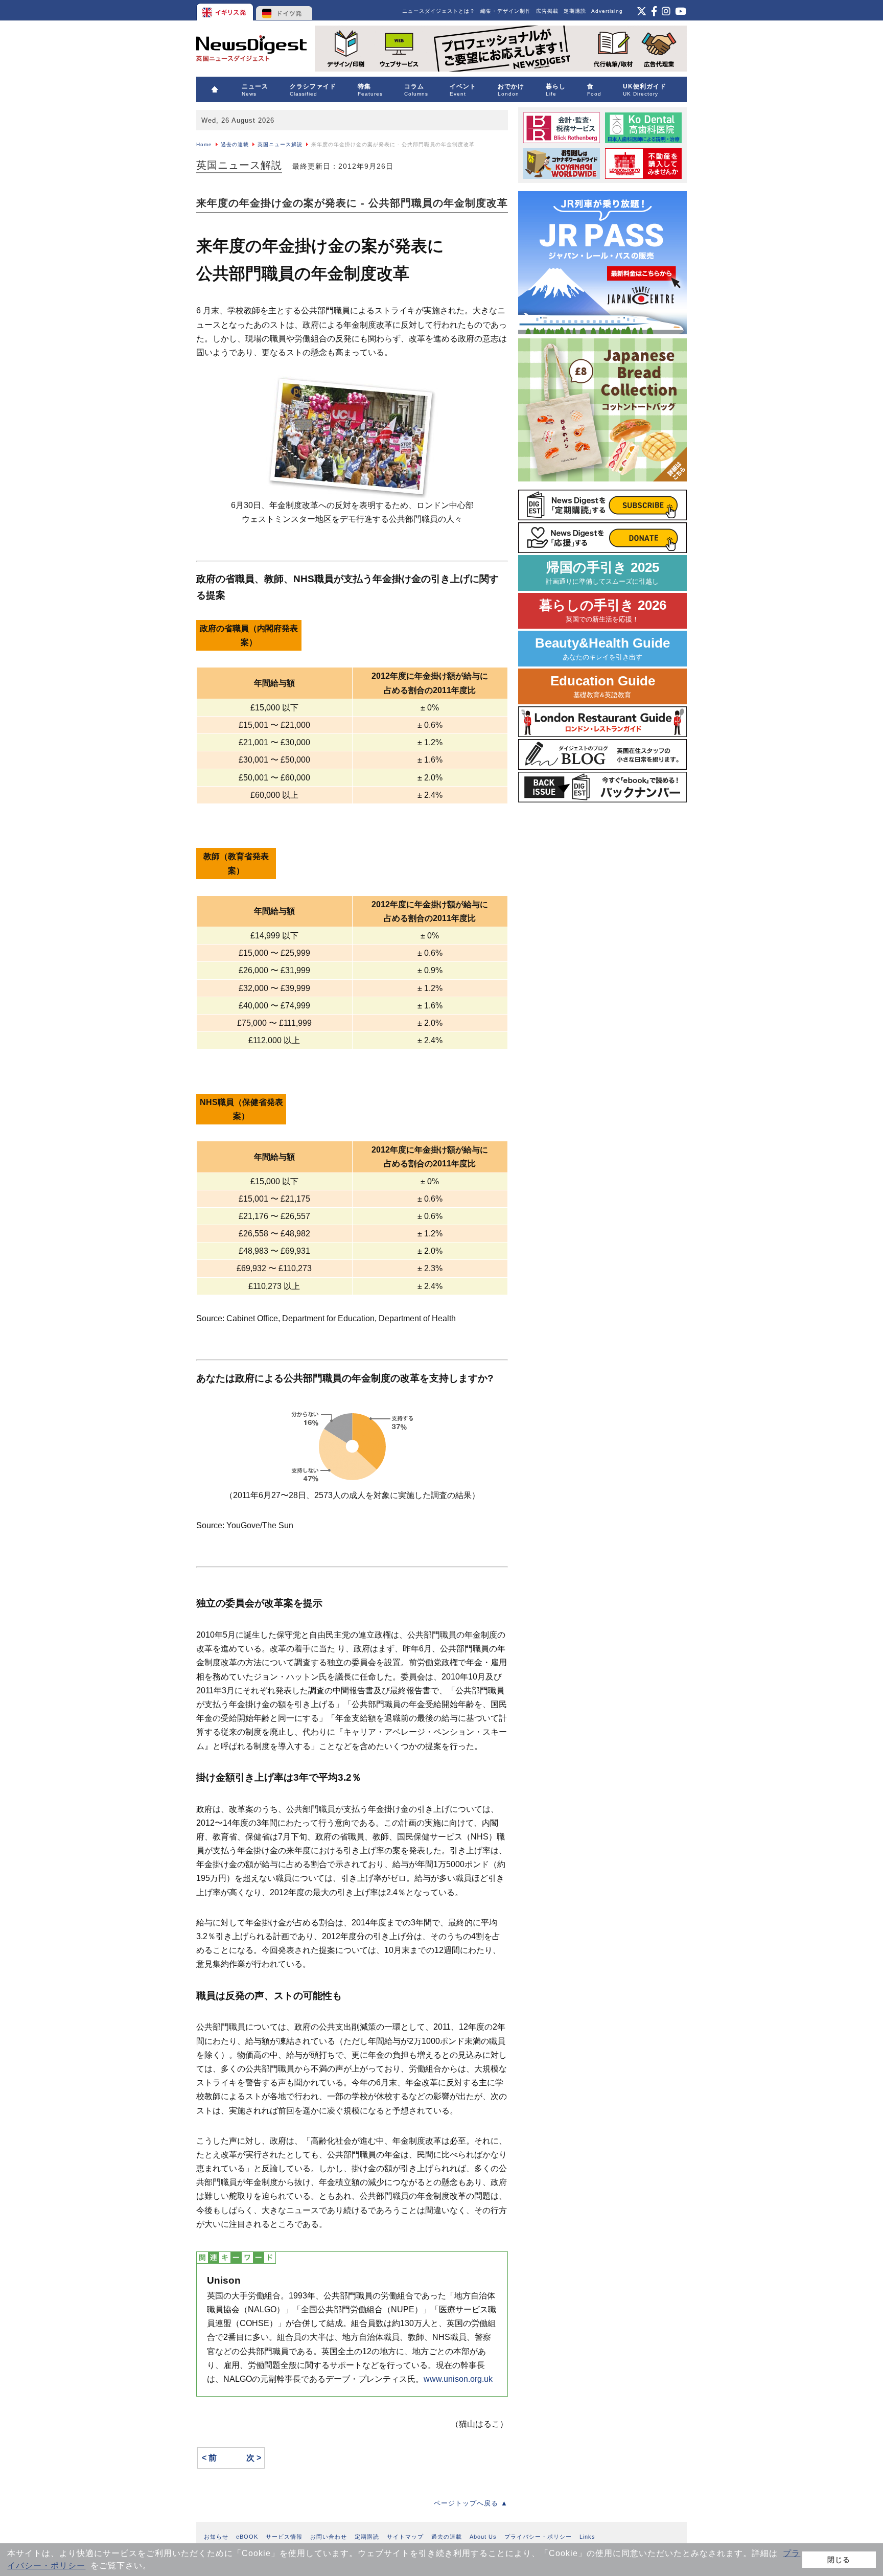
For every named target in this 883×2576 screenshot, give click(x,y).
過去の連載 (235, 144)
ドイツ (284, 10)
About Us (483, 2537)
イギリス (226, 10)
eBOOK (247, 2537)
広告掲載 (547, 11)
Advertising (607, 11)
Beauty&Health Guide (602, 648)
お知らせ (216, 2537)
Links (587, 2537)
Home (204, 144)
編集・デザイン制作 (506, 11)
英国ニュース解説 (280, 144)
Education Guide (603, 686)
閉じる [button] (839, 2560)
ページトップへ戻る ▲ (471, 2503)
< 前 (209, 2458)
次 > (254, 2458)
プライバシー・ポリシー (538, 2537)
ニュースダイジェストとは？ (439, 11)
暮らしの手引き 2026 (603, 611)
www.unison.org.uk (458, 2379)
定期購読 (575, 11)
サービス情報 (284, 2537)
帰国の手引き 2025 (602, 573)
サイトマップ (405, 2537)
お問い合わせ (329, 2537)
